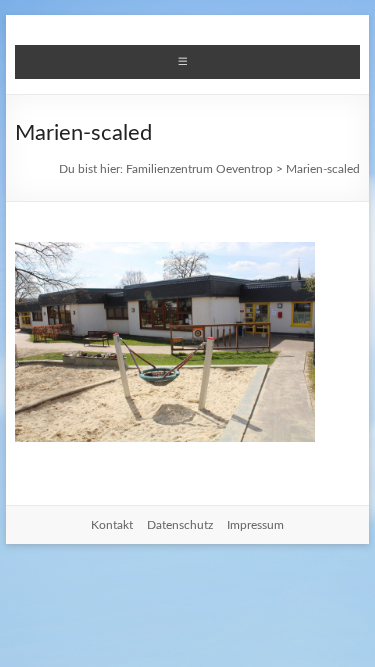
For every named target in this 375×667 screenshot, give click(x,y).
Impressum (255, 525)
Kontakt (112, 525)
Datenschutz (180, 525)
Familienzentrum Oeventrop (199, 169)
